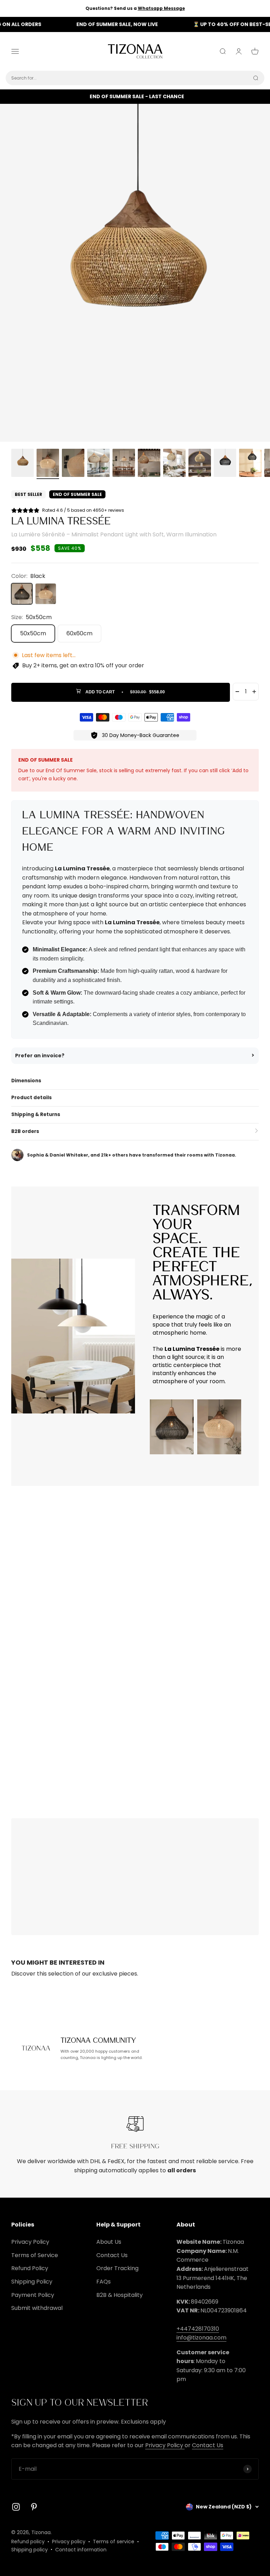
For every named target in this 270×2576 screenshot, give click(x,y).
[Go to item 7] (174, 464)
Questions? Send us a (135, 8)
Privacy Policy (30, 2242)
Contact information (81, 2550)
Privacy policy (69, 2542)
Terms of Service (35, 2255)
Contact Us (112, 2255)
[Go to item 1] (22, 464)
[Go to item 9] (225, 464)
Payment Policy (33, 2295)
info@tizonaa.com (201, 2338)
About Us (109, 2242)
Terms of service (114, 2542)
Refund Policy (30, 2268)
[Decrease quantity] (237, 692)
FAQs (104, 2282)
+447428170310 (198, 2329)
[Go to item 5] (124, 464)
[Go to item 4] (98, 464)
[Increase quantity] (254, 692)
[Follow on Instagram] (16, 2507)
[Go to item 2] (48, 464)
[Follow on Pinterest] (34, 2507)
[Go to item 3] (73, 464)
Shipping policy (30, 2550)
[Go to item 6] (149, 464)
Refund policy (28, 2542)
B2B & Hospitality (120, 2295)
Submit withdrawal (37, 2308)
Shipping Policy (32, 2282)
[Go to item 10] (250, 464)
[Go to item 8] (200, 464)
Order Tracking (117, 2268)
